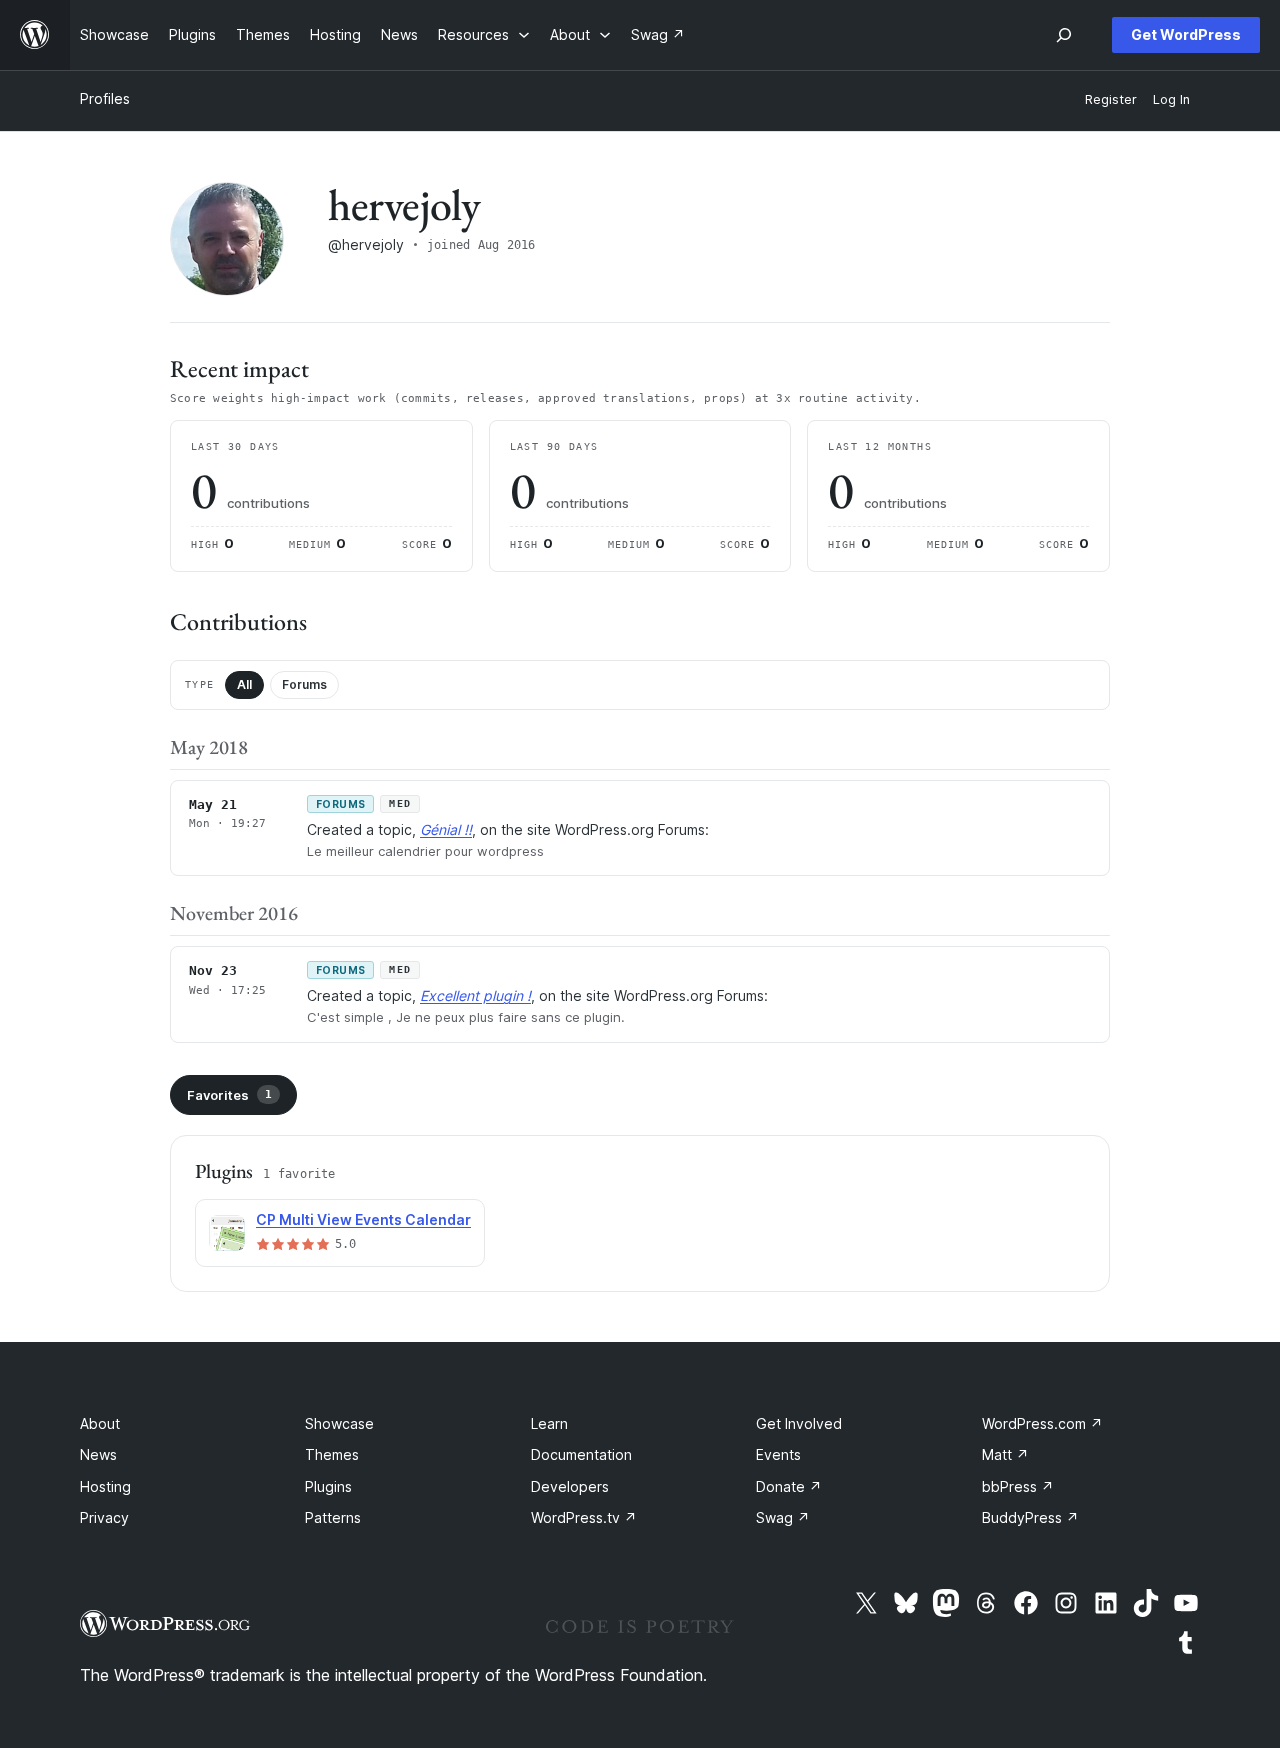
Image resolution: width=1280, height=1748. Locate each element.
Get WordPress (1186, 34)
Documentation (581, 1454)
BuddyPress (1030, 1517)
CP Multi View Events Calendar (363, 1219)
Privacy (104, 1517)
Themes (332, 1454)
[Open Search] (1064, 35)
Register (1111, 99)
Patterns (333, 1517)
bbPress (1018, 1486)
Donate (789, 1486)
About (100, 1423)
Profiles (105, 98)
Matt (1005, 1454)
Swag (783, 1517)
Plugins (328, 1486)
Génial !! (446, 829)
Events (778, 1454)
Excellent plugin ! (475, 995)
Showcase (339, 1423)
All (244, 684)
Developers (570, 1486)
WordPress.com (1042, 1423)
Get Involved (799, 1423)
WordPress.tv (584, 1517)
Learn (549, 1423)
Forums (304, 684)
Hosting (105, 1486)
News (98, 1454)
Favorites (229, 1095)
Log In (1171, 99)
